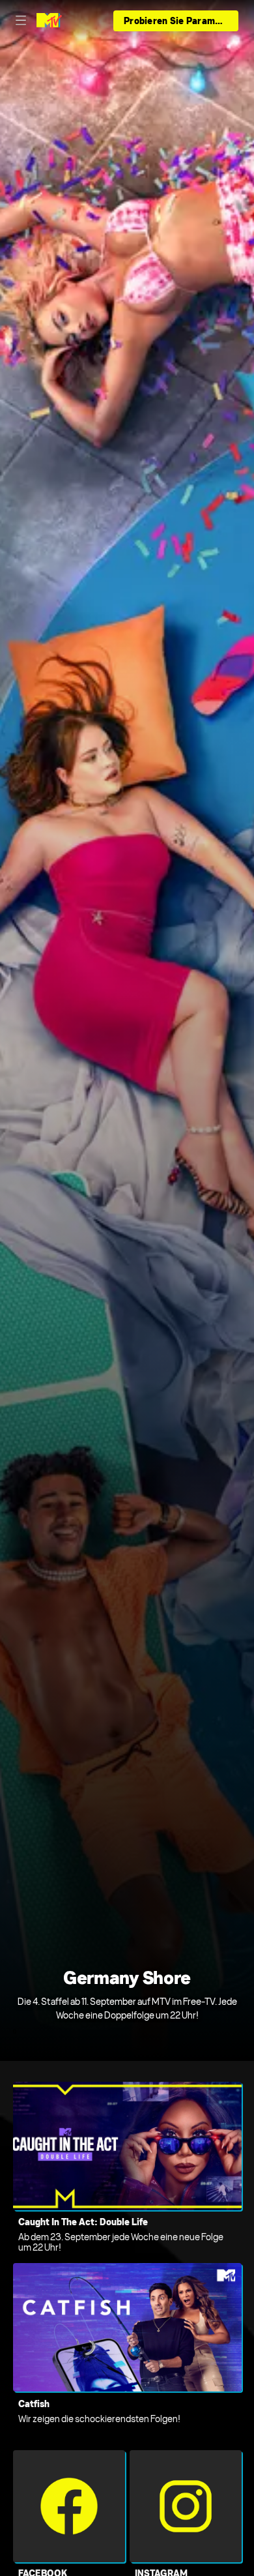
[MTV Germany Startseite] (49, 21)
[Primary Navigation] (21, 21)
